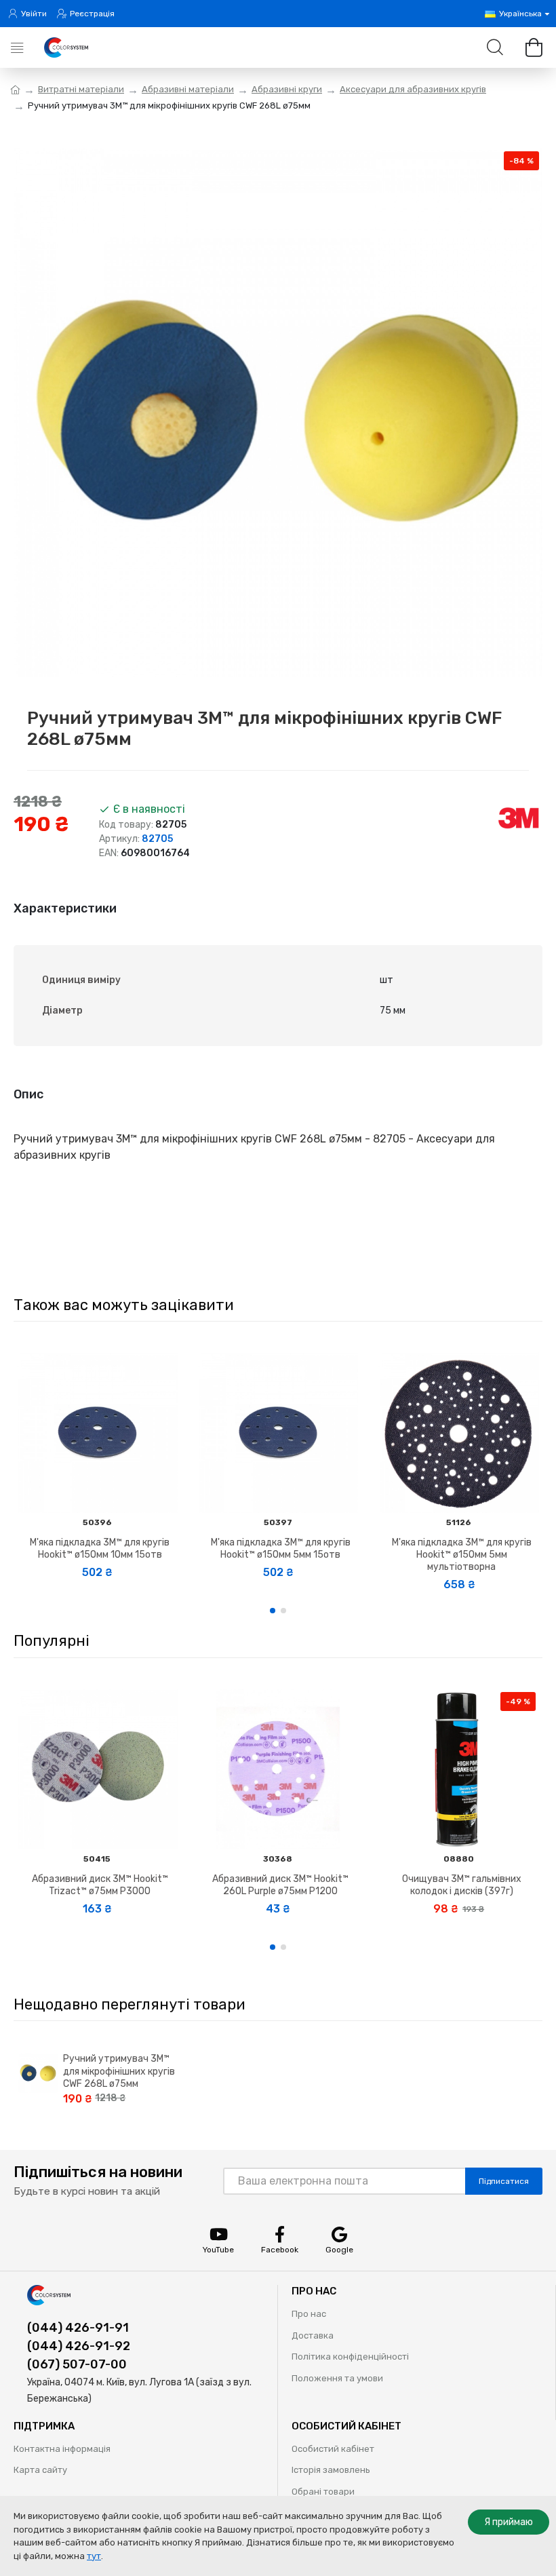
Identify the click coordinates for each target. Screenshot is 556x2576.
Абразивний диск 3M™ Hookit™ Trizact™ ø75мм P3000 (100, 1885)
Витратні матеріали (81, 89)
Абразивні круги (287, 89)
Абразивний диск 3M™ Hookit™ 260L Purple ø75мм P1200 (280, 1885)
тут (94, 2556)
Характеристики (65, 908)
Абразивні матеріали (188, 89)
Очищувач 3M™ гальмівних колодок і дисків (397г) (462, 1885)
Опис (28, 1094)
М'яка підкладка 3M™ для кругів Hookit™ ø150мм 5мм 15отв (281, 1549)
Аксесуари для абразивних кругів (413, 89)
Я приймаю (509, 2522)
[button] (273, 1611)
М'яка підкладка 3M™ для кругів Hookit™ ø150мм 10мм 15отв (100, 1549)
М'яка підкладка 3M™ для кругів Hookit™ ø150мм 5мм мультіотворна (462, 1555)
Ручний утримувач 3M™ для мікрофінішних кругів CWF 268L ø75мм (119, 2071)
